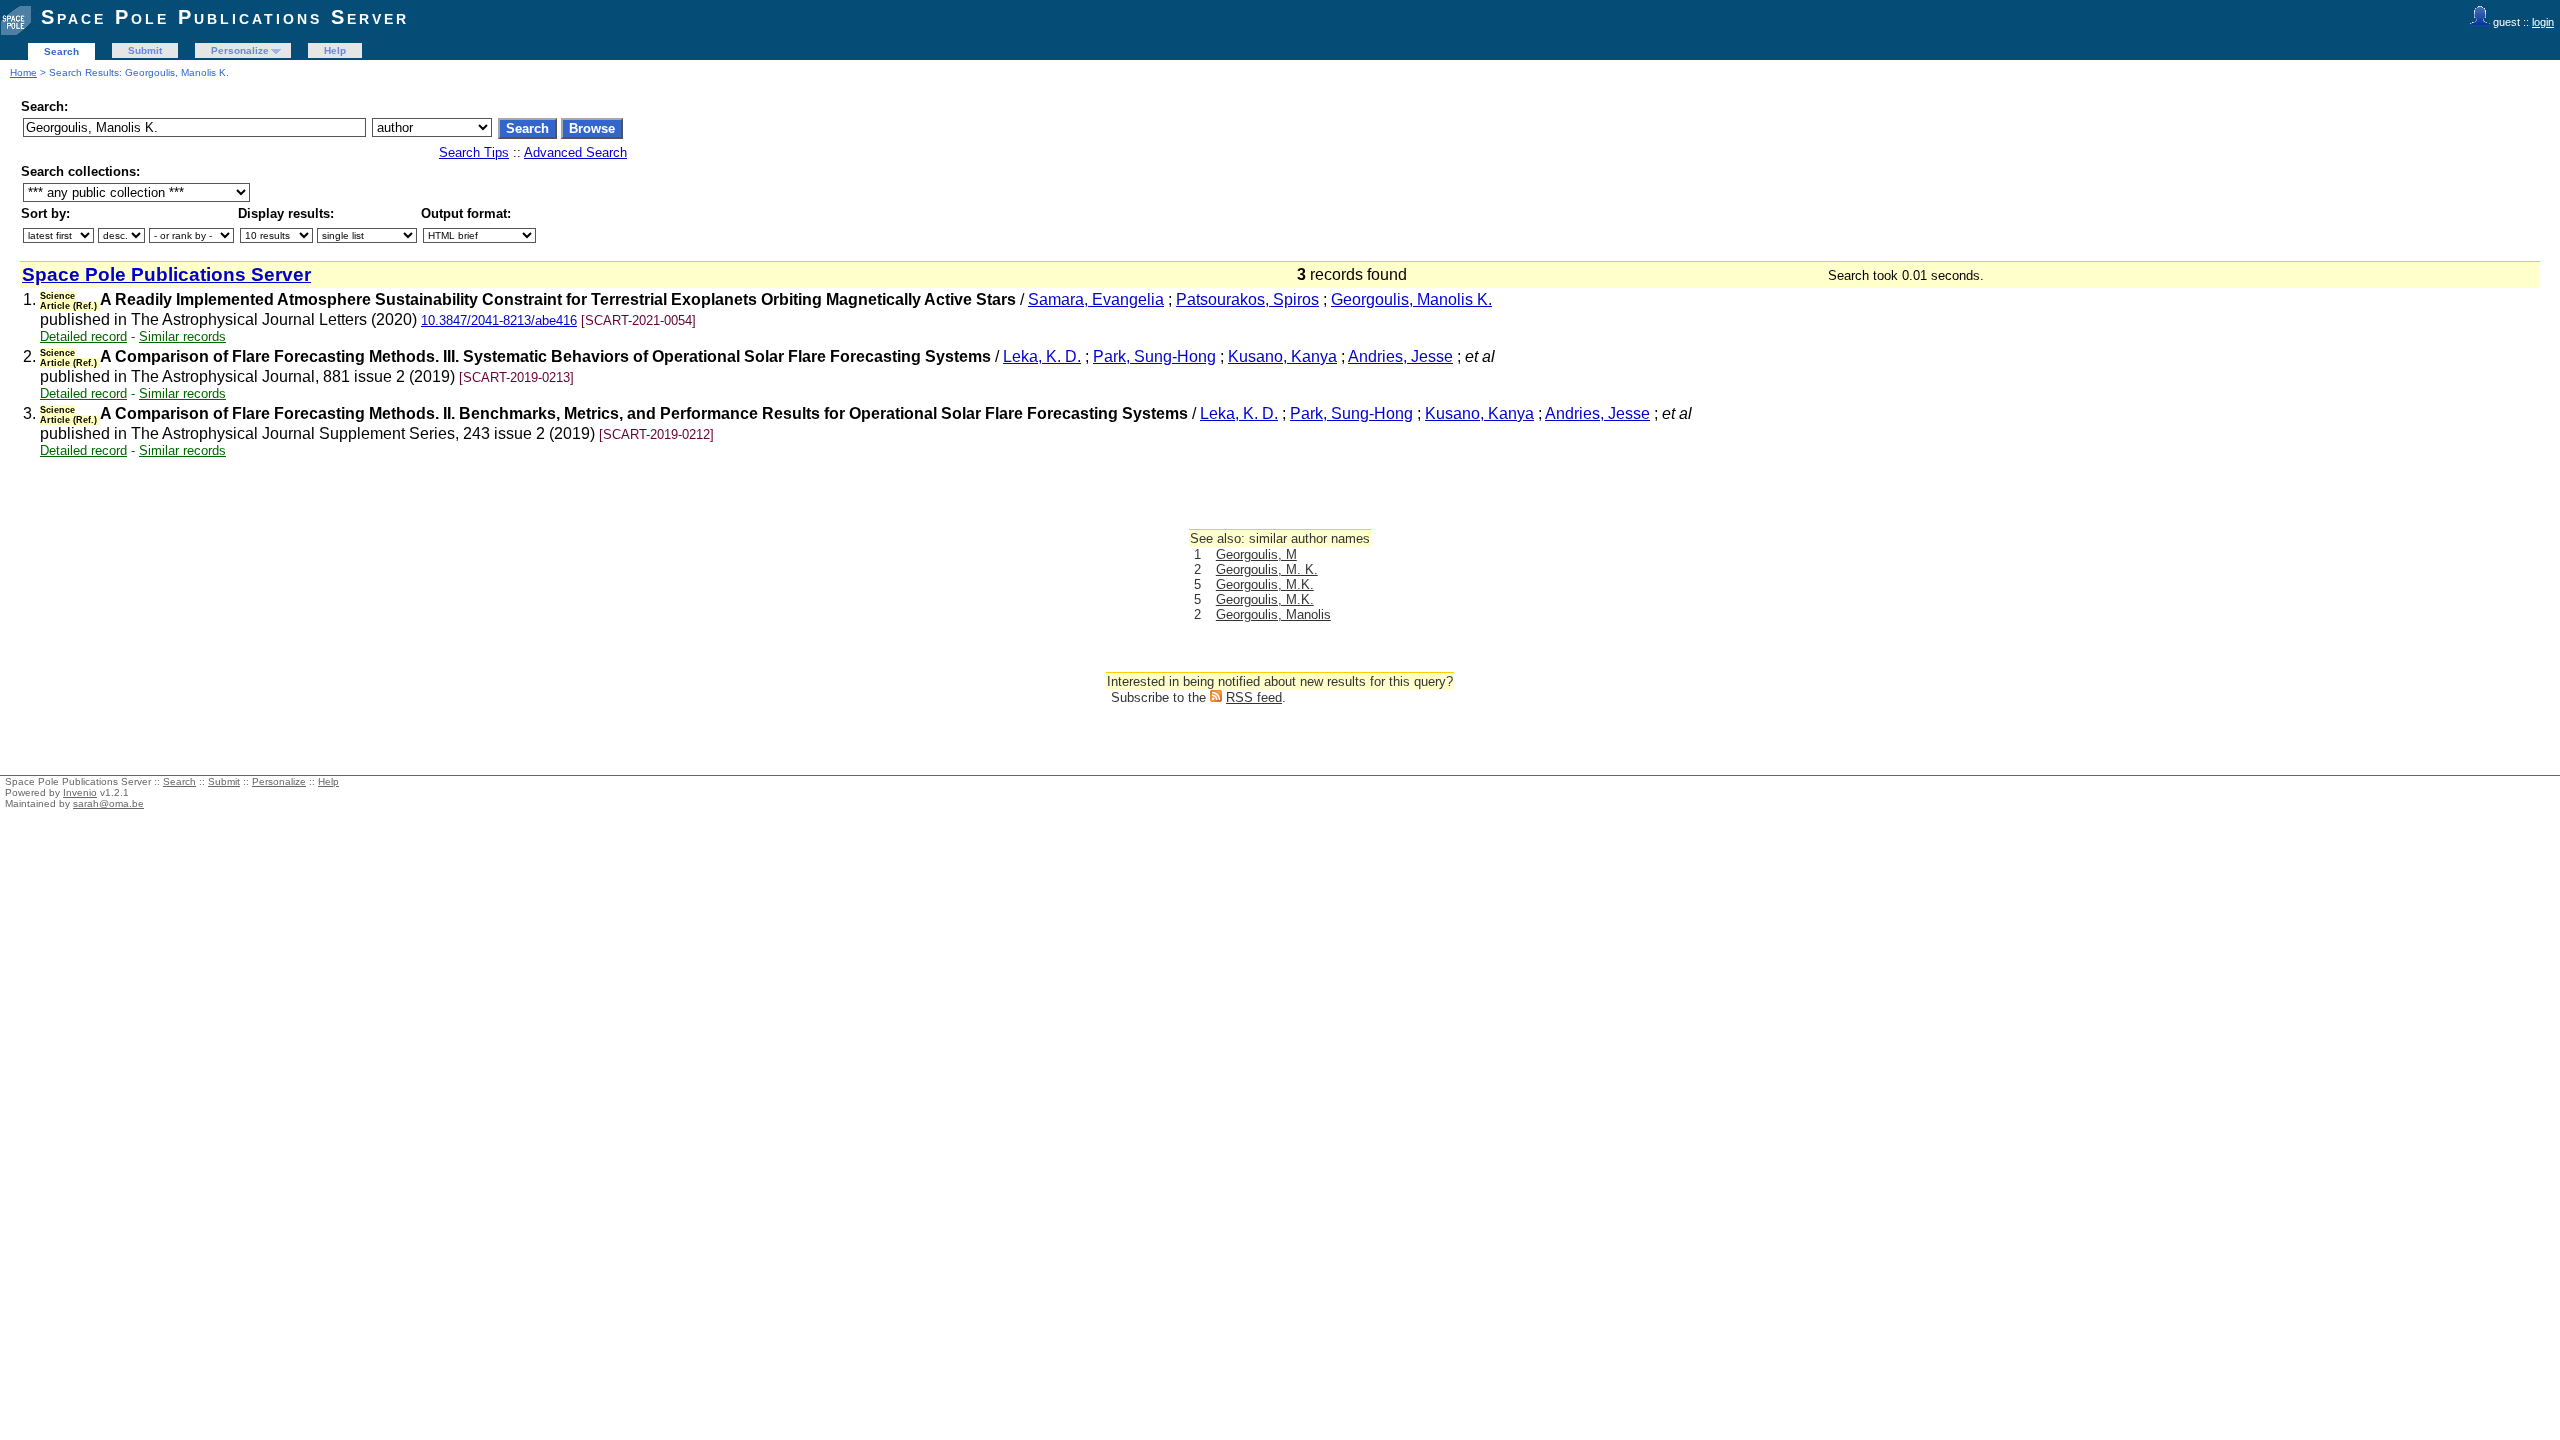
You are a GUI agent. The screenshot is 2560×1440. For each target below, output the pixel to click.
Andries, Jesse (1400, 356)
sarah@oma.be (108, 803)
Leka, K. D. (1042, 356)
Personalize (240, 50)
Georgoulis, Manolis (1273, 614)
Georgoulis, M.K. (1265, 584)
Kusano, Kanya (1282, 356)
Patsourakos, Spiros (1247, 299)
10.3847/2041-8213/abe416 (499, 320)
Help (335, 50)
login (2543, 22)
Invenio (80, 792)
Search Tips (474, 152)
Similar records (182, 336)
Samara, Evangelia (1096, 299)
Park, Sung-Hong (1154, 356)
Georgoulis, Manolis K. (1411, 299)
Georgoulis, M (1256, 554)
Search (61, 51)
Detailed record (83, 336)
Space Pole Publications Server (225, 17)
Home (23, 72)
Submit (145, 50)
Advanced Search (575, 152)
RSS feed (1254, 697)
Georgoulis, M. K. (1267, 569)
